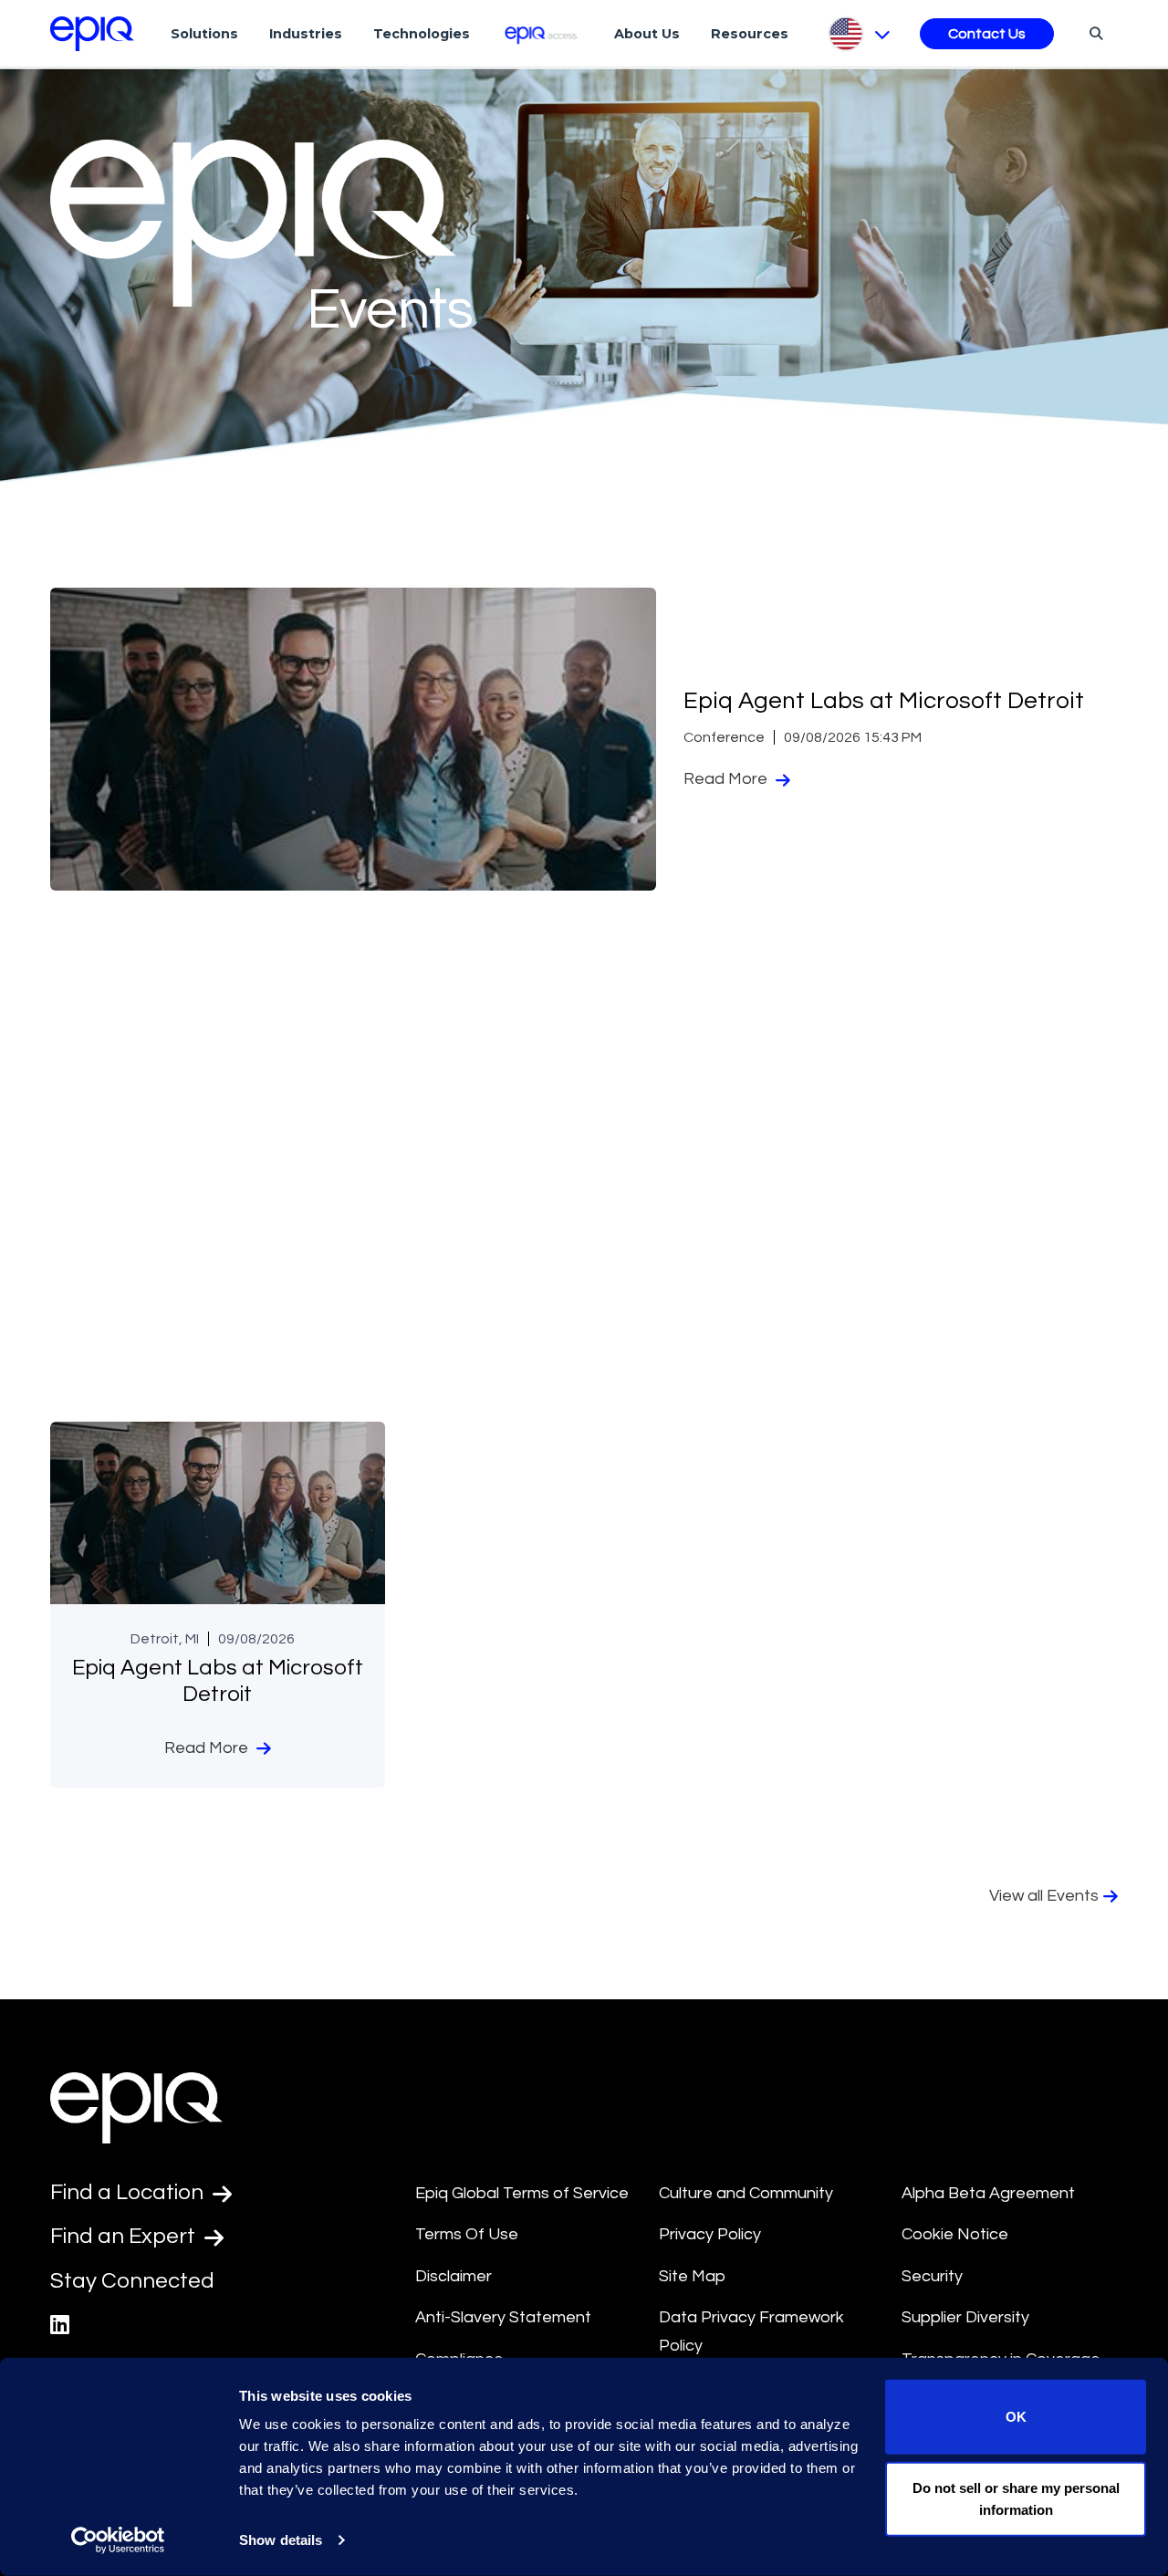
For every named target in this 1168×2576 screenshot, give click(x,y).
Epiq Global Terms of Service (522, 2193)
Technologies (422, 34)
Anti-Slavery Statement (503, 2317)
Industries (306, 34)
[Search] (1094, 33)
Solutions (204, 34)
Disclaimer (454, 2276)
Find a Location (129, 2192)
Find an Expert (125, 2236)
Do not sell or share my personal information (1016, 2498)
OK (1016, 2417)
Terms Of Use (467, 2234)
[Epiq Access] (542, 33)
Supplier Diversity (965, 2317)
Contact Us (987, 34)
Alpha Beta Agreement (988, 2193)
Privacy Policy (710, 2234)
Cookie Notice (955, 2234)
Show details (281, 2540)
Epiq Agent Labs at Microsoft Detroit (884, 701)
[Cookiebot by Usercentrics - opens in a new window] (118, 2540)
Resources (750, 34)
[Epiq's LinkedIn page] (60, 2326)
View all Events (1044, 1896)
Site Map (692, 2276)
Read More (727, 779)
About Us (647, 34)
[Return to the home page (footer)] (92, 34)
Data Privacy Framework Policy (751, 2331)
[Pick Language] (858, 34)
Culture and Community (746, 2193)
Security (932, 2276)
